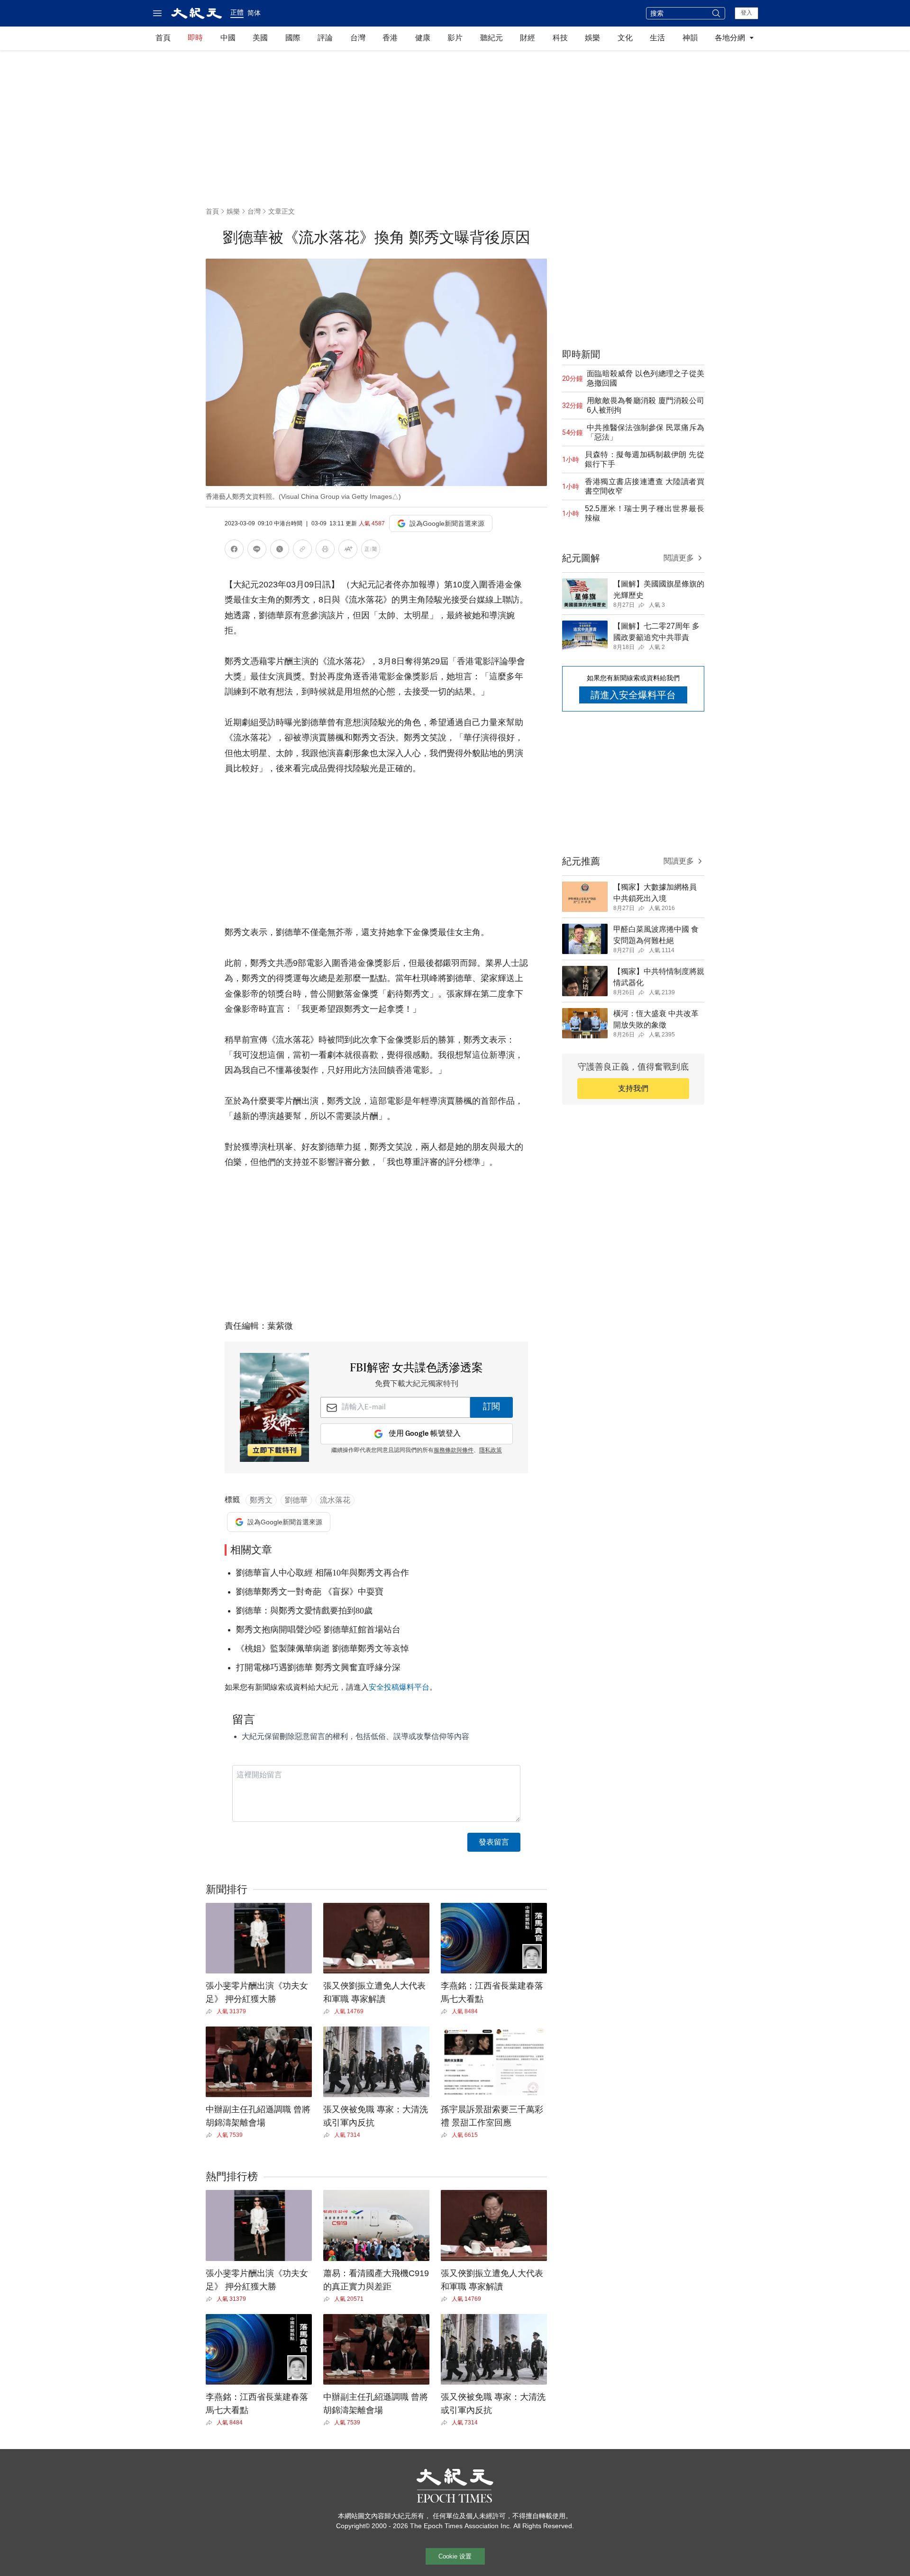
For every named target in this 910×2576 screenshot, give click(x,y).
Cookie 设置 (455, 2556)
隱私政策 (491, 1450)
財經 (528, 38)
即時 (195, 38)
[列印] (325, 551)
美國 (260, 38)
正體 (237, 12)
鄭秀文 (261, 1500)
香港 (390, 38)
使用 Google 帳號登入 (425, 1434)
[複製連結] (302, 549)
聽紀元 (491, 38)
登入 (746, 13)
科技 (560, 38)
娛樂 (592, 38)
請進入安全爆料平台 (633, 695)
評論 (325, 38)
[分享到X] (280, 551)
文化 (625, 38)
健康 (423, 38)
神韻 (690, 38)
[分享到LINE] (257, 551)
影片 (455, 38)
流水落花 (335, 1500)
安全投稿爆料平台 (399, 1687)
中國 (228, 38)
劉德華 (296, 1500)
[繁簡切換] (371, 551)
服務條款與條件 (454, 1450)
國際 (293, 38)
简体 (254, 13)
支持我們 (633, 1088)
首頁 (163, 38)
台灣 (358, 38)
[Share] (211, 2011)
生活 (657, 38)
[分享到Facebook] (234, 551)
